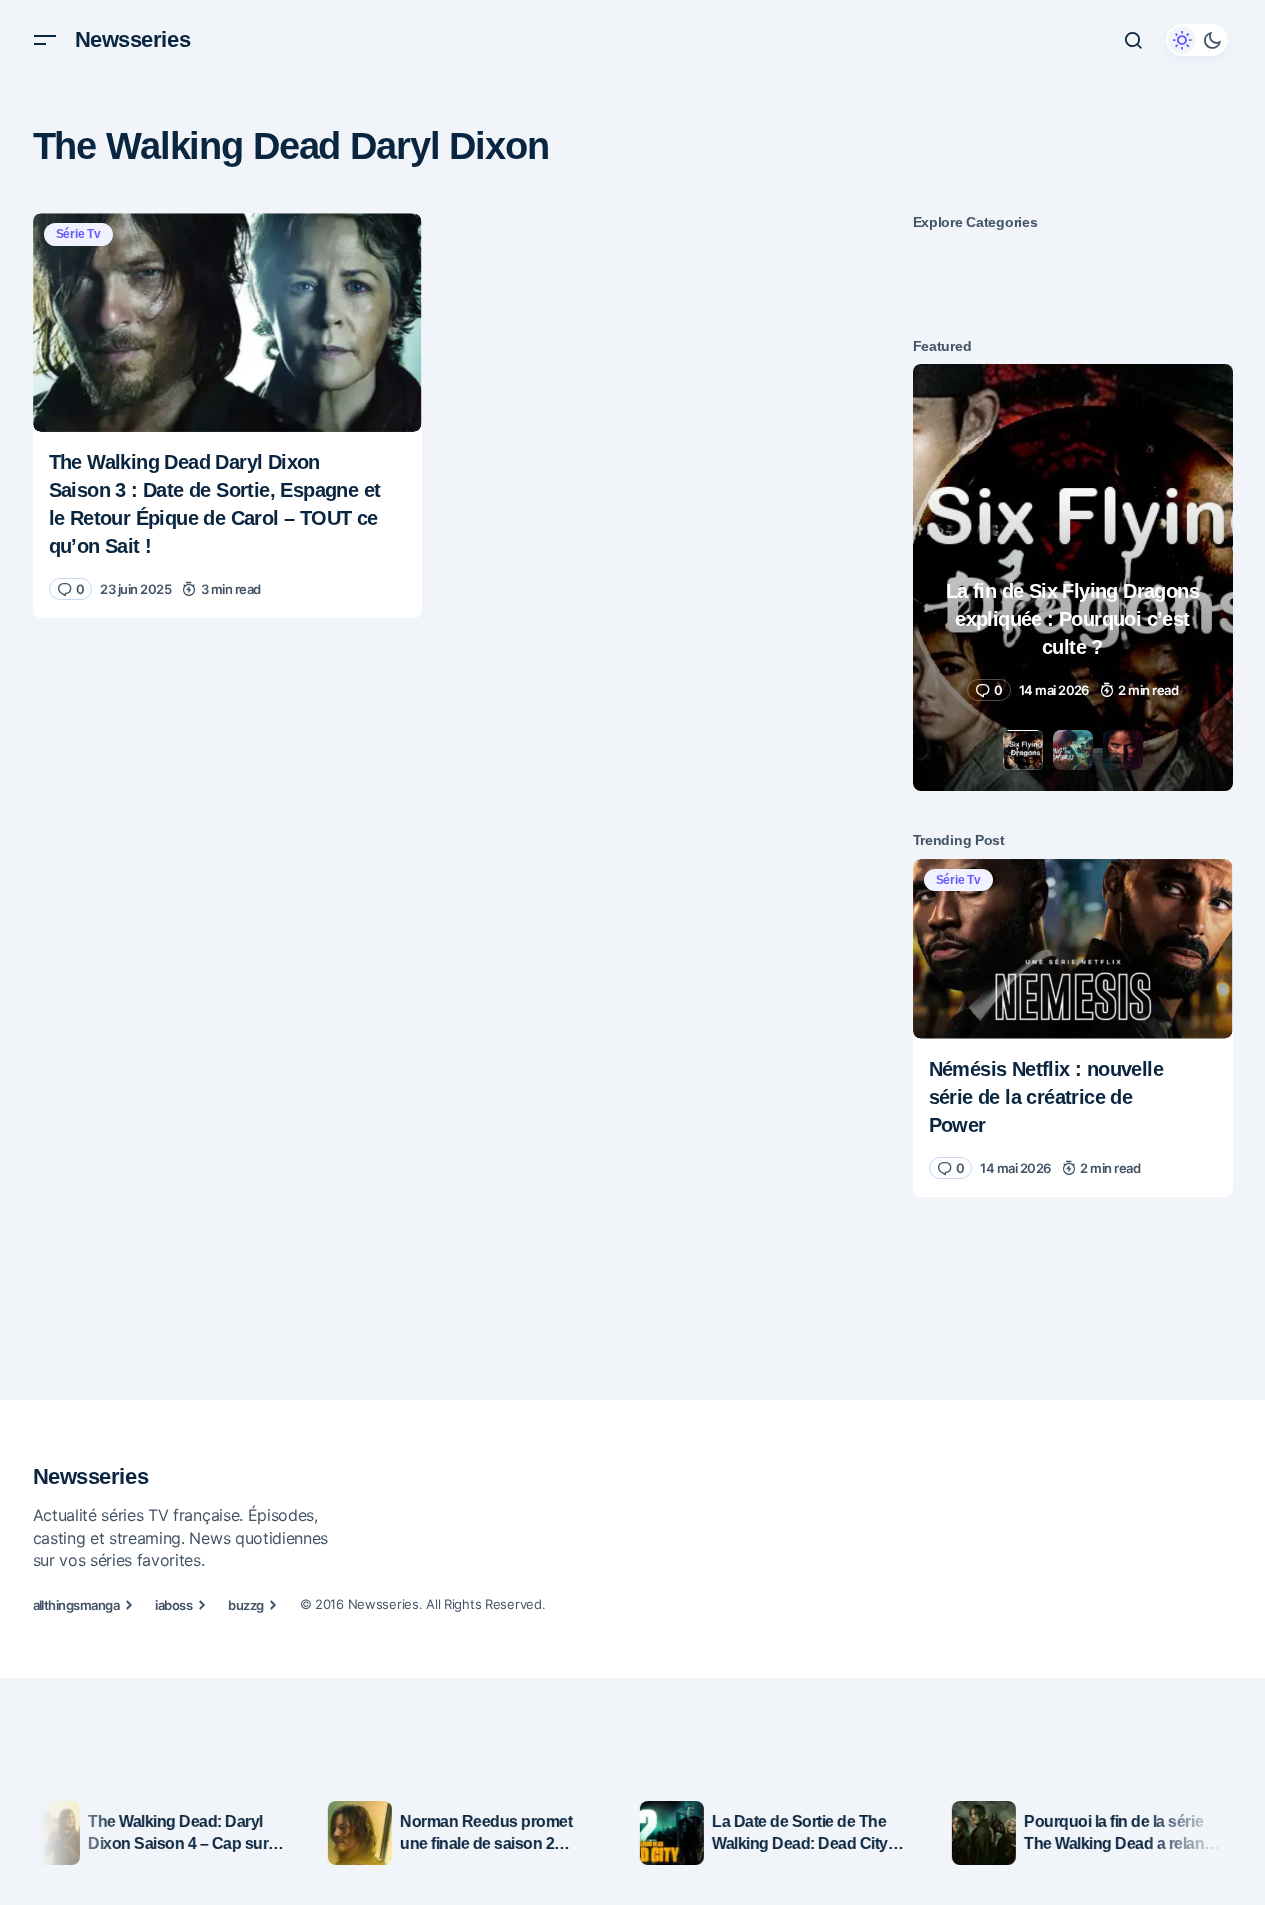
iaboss (173, 1605)
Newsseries (133, 39)
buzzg (245, 1605)
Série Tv (78, 234)
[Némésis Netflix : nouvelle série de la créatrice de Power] (1073, 949)
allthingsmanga (76, 1605)
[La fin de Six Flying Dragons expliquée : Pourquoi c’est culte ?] (1073, 577)
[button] (45, 40)
